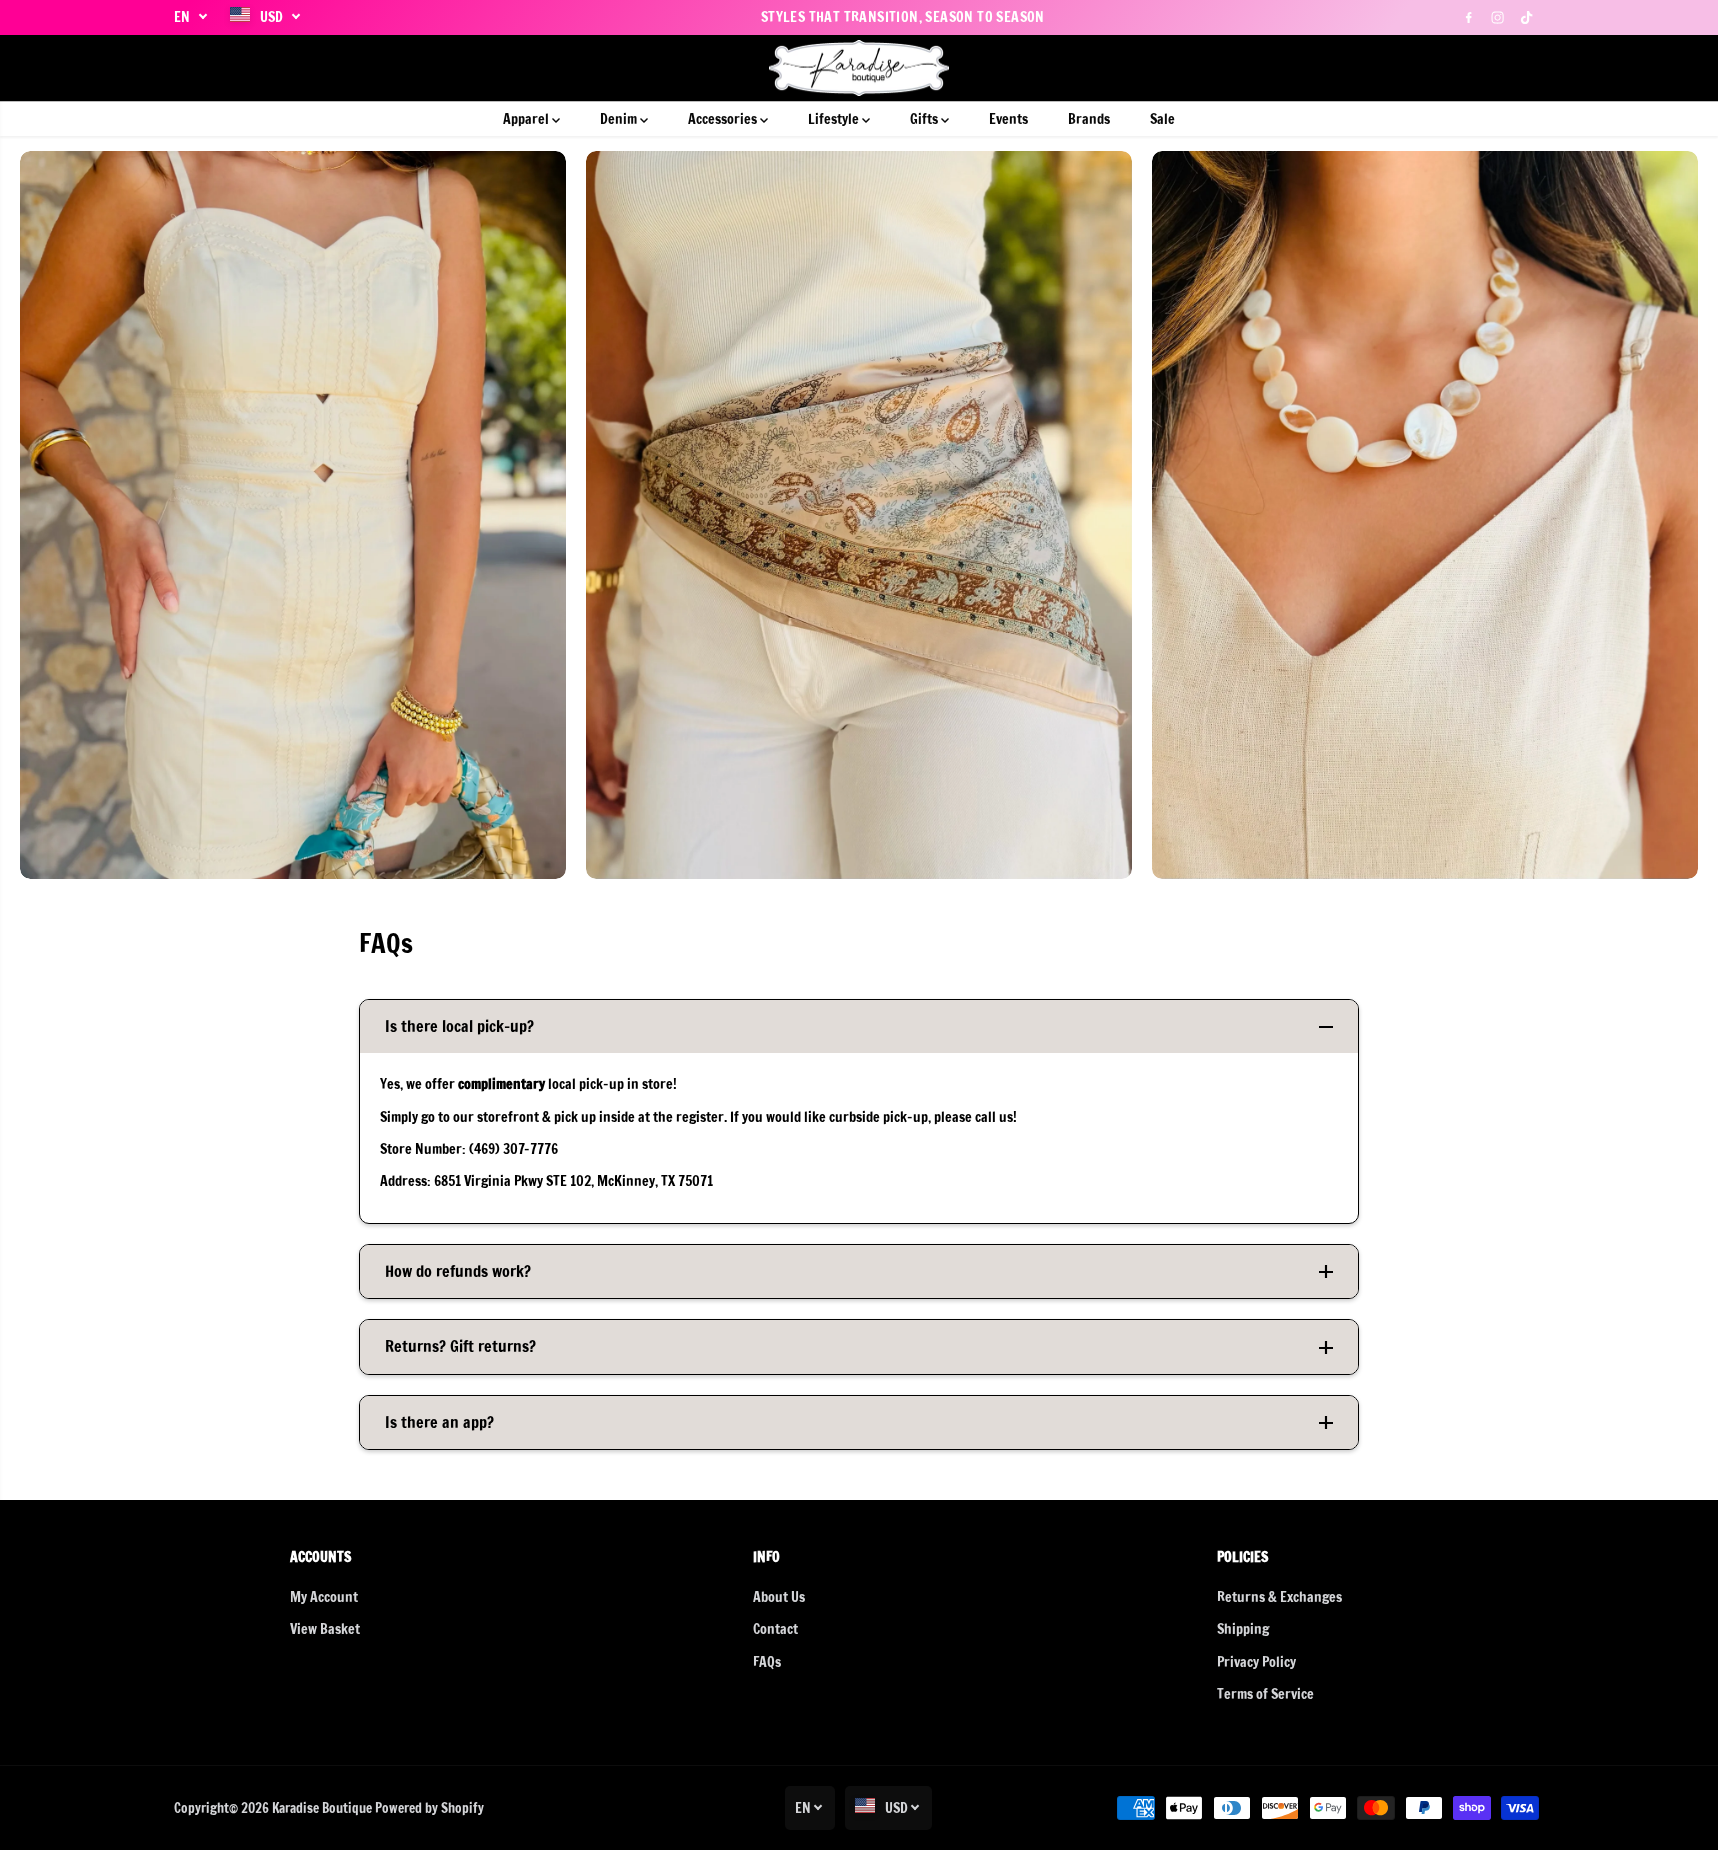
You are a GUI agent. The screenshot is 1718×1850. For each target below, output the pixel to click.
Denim (620, 119)
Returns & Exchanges (1279, 1597)
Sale (1162, 119)
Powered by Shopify (429, 1808)
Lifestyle (835, 119)
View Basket (325, 1629)
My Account (324, 1597)
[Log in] (1495, 68)
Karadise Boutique (322, 1808)
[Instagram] (1498, 17)
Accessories (724, 119)
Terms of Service (1265, 1694)
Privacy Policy (1256, 1662)
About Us (779, 1597)
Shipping (1243, 1629)
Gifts (925, 119)
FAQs (767, 1662)
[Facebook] (1469, 17)
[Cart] (1529, 68)
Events (1008, 119)
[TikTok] (1527, 17)
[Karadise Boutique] (859, 68)
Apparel (527, 119)
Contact (775, 1629)
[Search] (1461, 68)
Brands (1089, 119)
